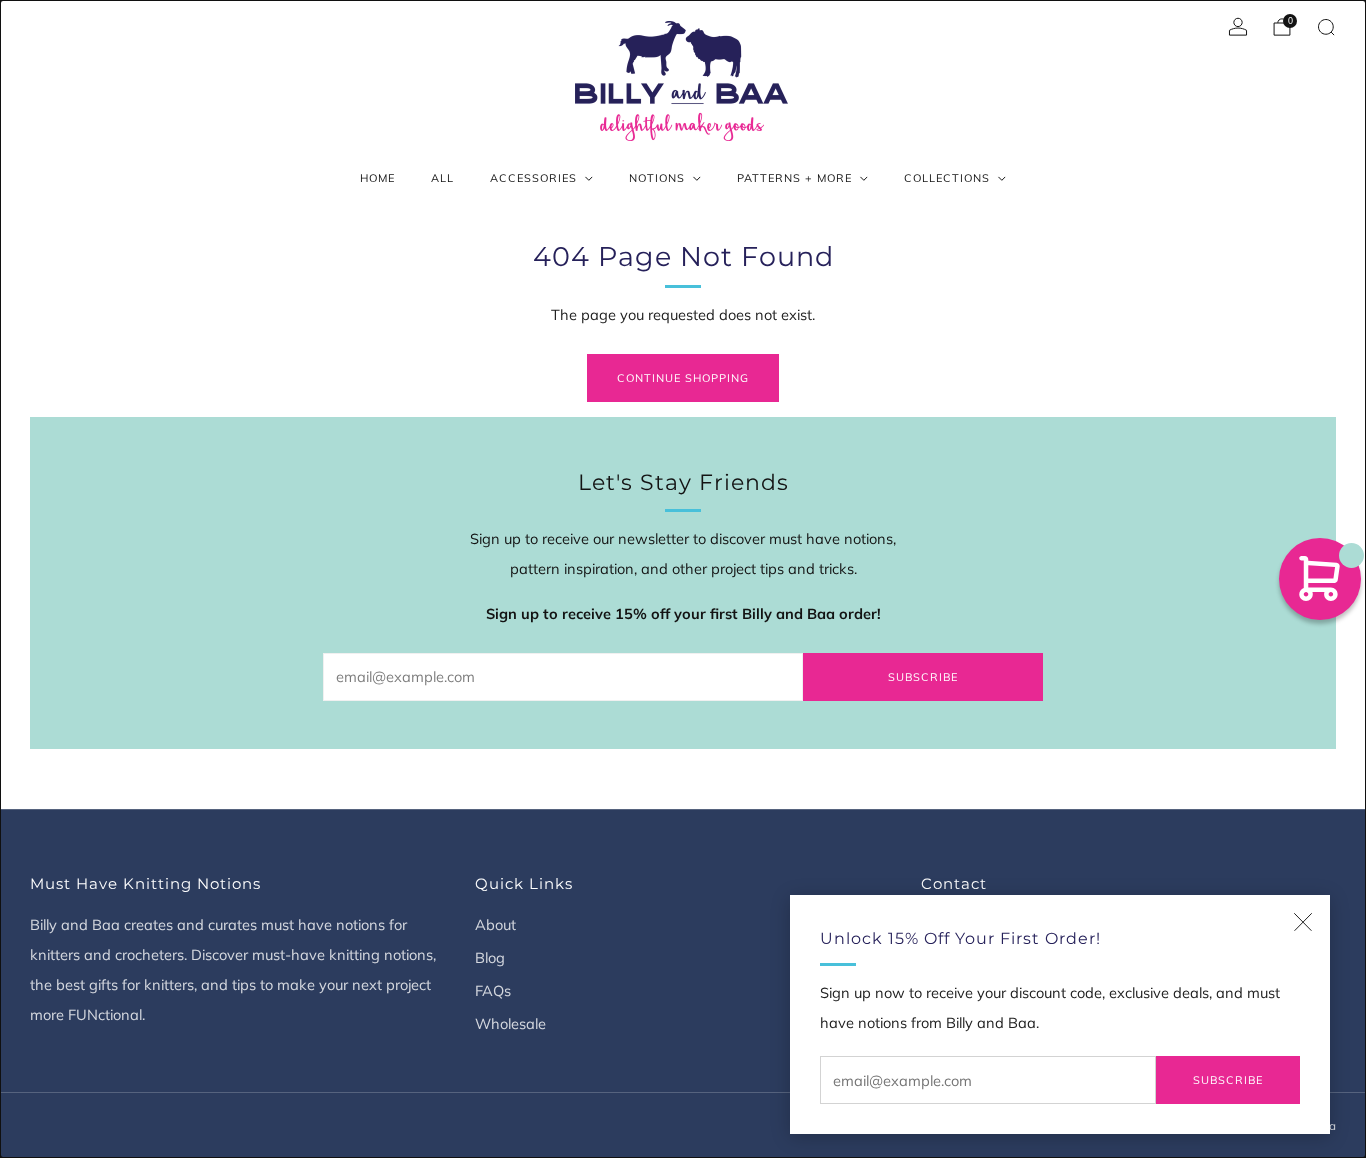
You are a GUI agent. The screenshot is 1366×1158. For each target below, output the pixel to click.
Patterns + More (794, 178)
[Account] (1238, 27)
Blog (490, 957)
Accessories (533, 178)
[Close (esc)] (1303, 922)
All (442, 178)
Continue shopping (683, 378)
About (495, 924)
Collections (947, 178)
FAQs (493, 990)
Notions (657, 178)
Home (377, 178)
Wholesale (510, 1023)
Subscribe (1228, 1080)
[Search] (1326, 27)
